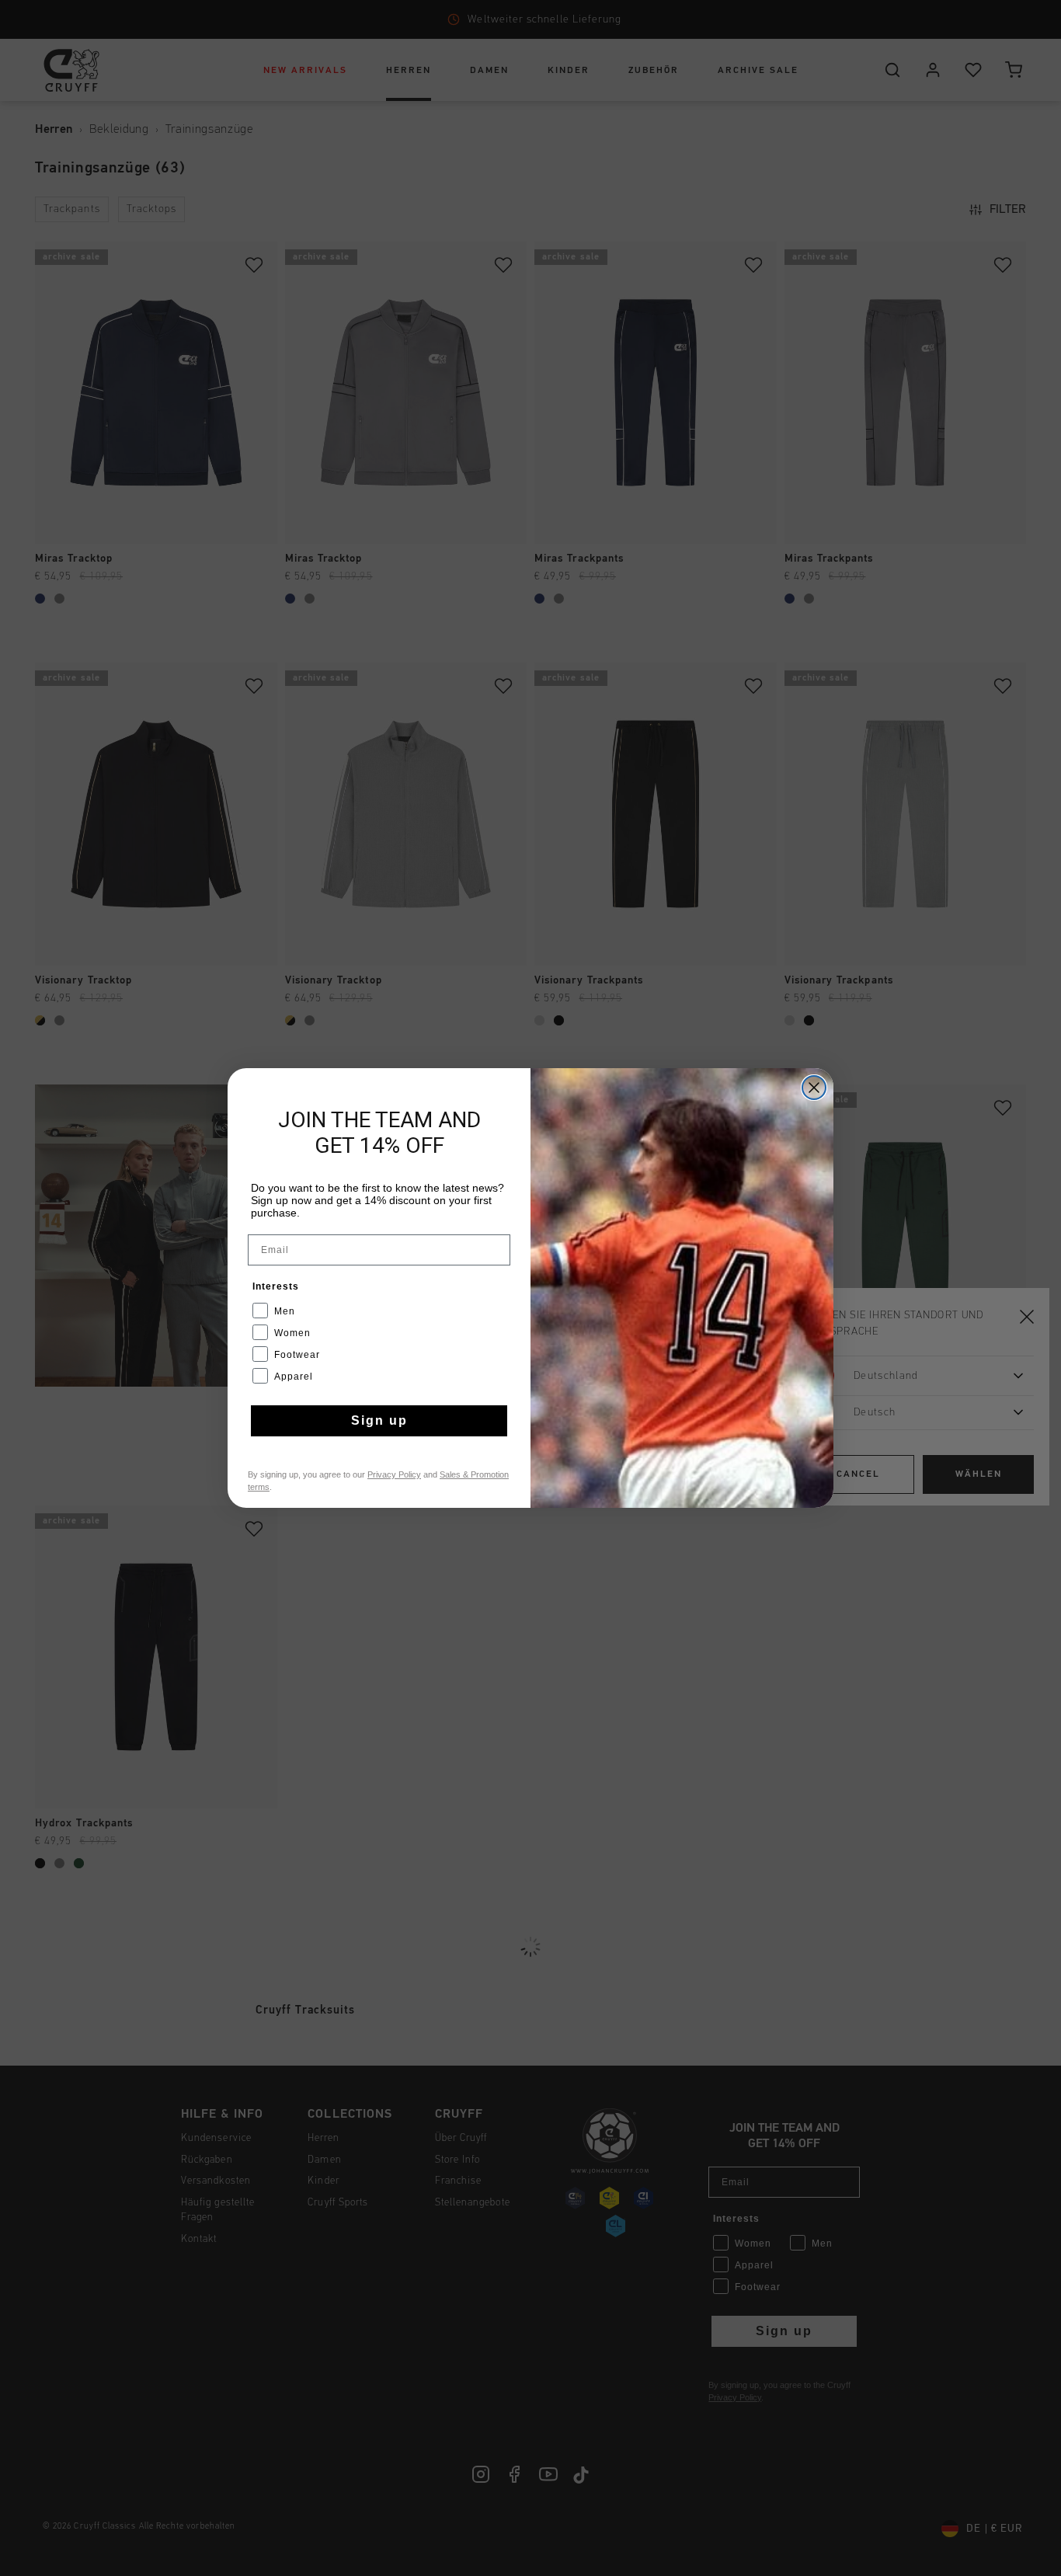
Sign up (379, 1420)
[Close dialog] (814, 1088)
